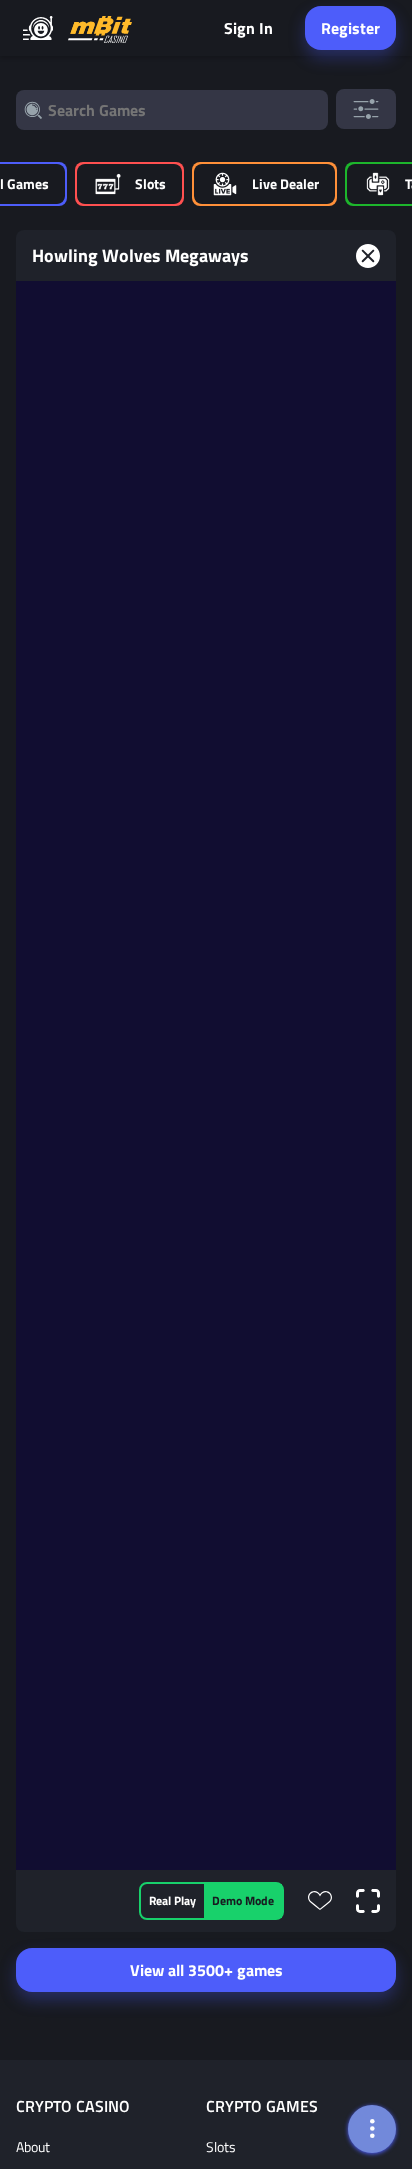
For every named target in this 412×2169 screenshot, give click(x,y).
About (33, 2146)
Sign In (248, 28)
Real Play (172, 1900)
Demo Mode (243, 1900)
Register (350, 28)
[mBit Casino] (100, 28)
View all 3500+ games (206, 1970)
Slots (221, 2146)
